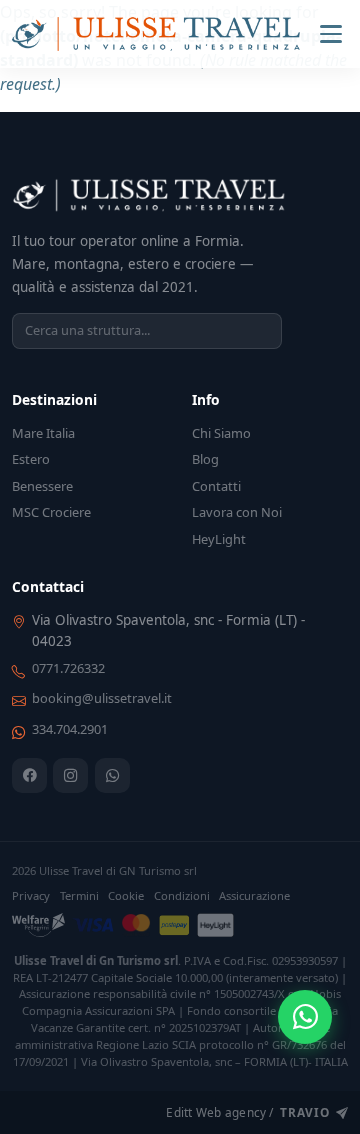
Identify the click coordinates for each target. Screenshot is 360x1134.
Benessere (42, 486)
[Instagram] (70, 775)
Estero (31, 459)
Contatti (216, 486)
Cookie (126, 895)
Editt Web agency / (247, 1112)
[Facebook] (29, 775)
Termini (79, 895)
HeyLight (219, 539)
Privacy (31, 895)
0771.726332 (68, 668)
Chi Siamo (221, 433)
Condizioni (182, 895)
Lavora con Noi (237, 512)
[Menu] (331, 34)
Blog (205, 459)
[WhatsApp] (112, 775)
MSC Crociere (51, 512)
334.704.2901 (70, 729)
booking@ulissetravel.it (102, 698)
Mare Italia (43, 433)
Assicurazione (254, 895)
